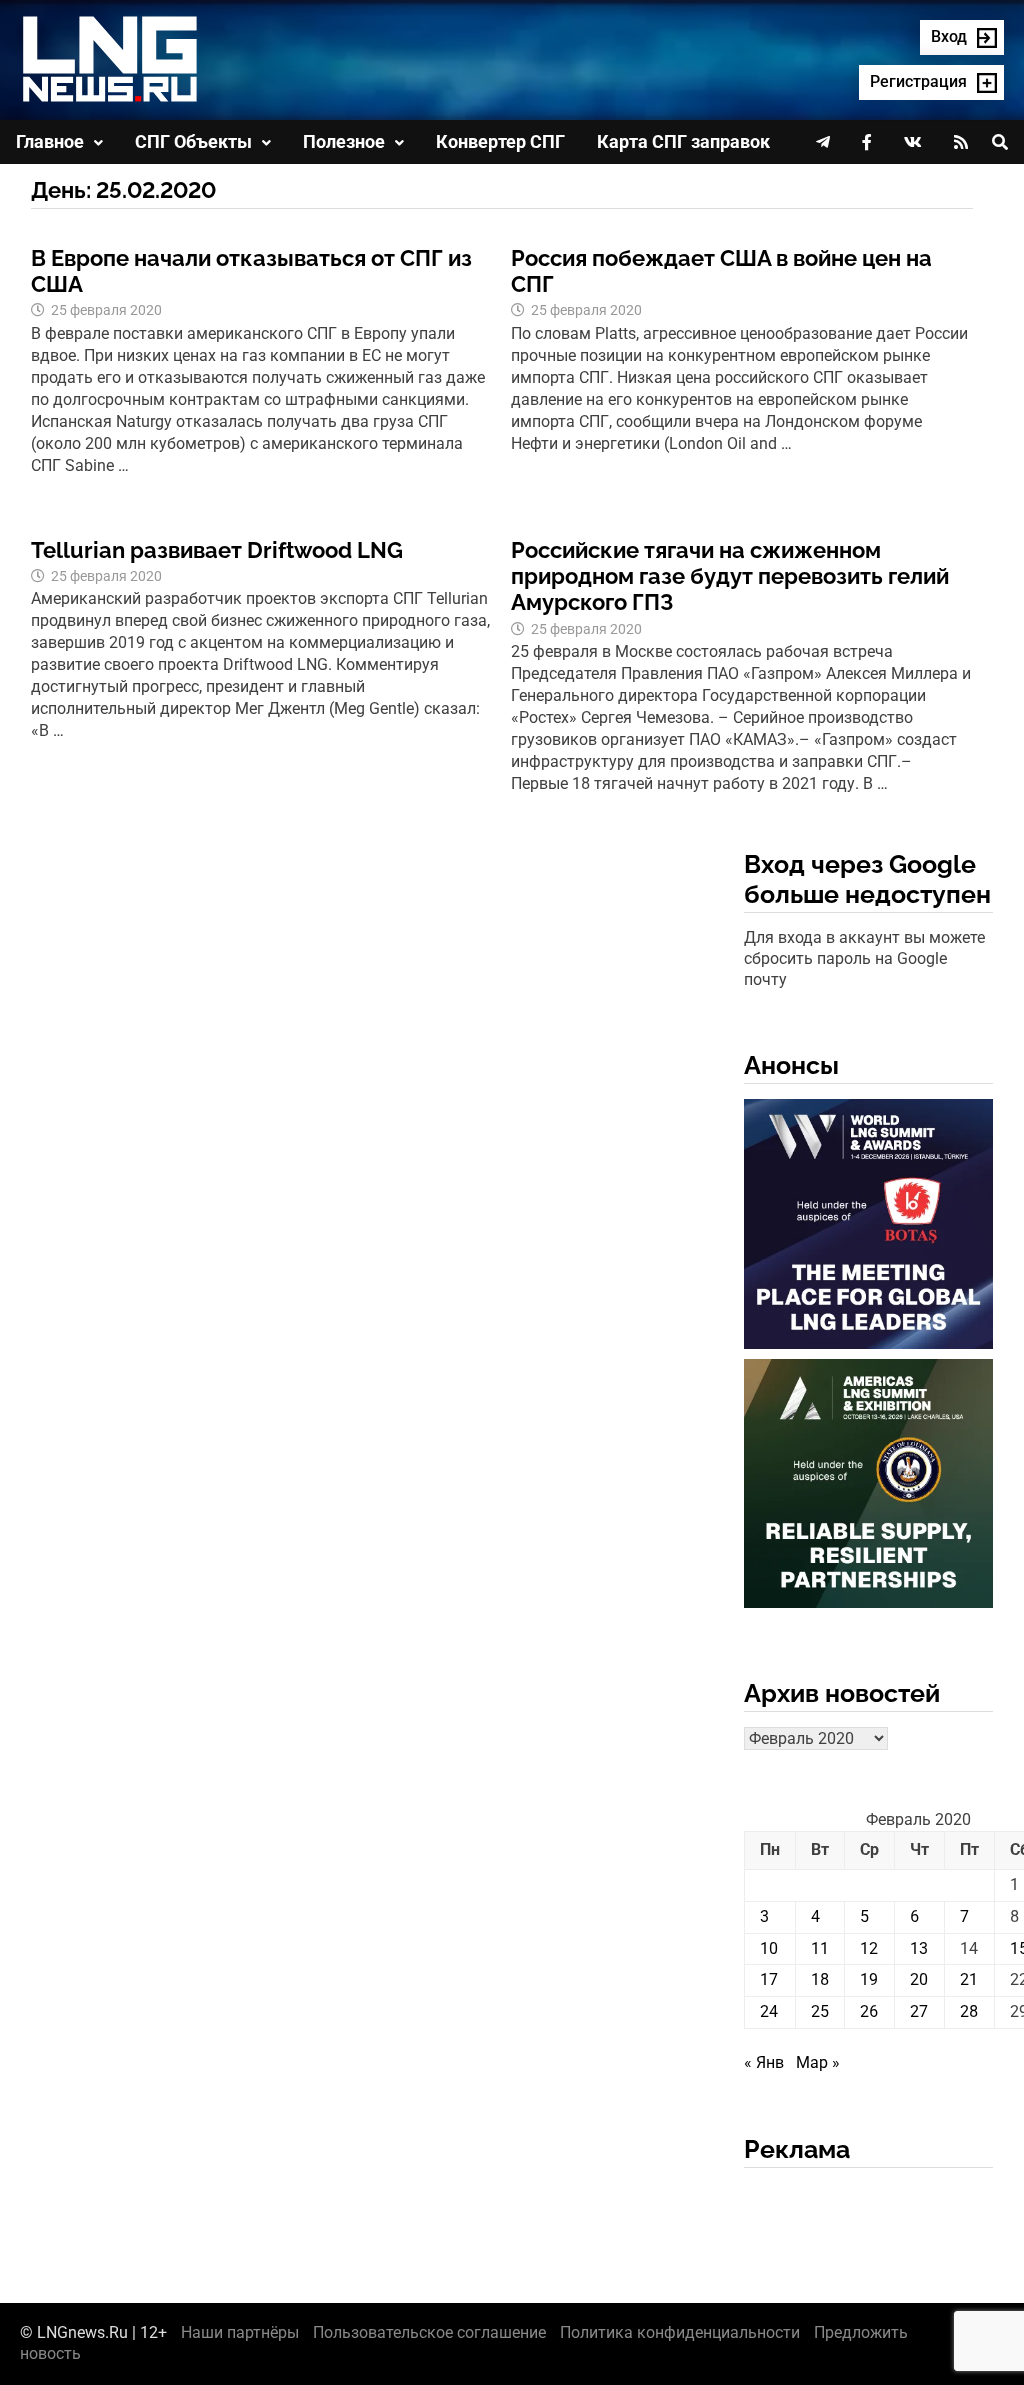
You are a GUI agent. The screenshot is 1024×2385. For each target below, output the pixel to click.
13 (919, 1948)
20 (919, 1979)
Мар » (818, 2062)
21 (969, 1979)
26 (869, 2011)
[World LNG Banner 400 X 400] (869, 1227)
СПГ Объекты (193, 141)
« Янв (764, 2062)
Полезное (344, 141)
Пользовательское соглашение (429, 2332)
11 (820, 1948)
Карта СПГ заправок (683, 141)
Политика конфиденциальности (680, 2332)
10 (769, 1948)
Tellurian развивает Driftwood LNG (217, 550)
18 (820, 1979)
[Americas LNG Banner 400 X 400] (869, 1487)
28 (969, 2011)
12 (869, 1948)
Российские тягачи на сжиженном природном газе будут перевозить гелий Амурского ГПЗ (730, 576)
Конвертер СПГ (500, 141)
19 (869, 1979)
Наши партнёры (240, 2332)
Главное (50, 141)
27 (919, 2011)
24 (769, 2011)
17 (769, 1979)
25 (820, 2011)
